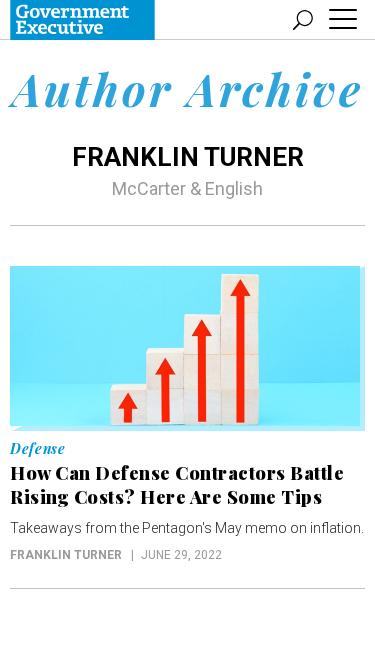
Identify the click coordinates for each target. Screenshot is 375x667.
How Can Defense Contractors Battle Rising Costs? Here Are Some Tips (177, 485)
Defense (38, 449)
